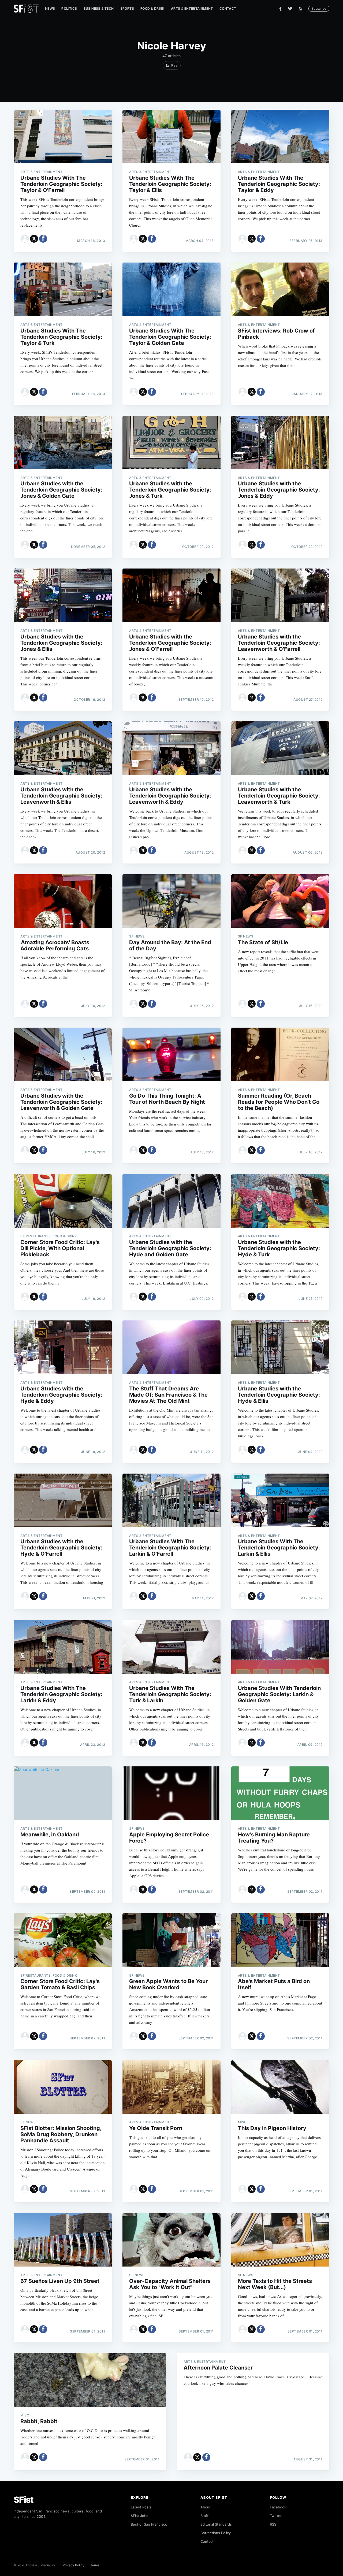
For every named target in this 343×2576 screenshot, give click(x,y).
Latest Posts (141, 2507)
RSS (273, 2524)
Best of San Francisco (149, 2524)
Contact (228, 8)
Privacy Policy (74, 2565)
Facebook (278, 2507)
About (206, 2507)
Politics (69, 8)
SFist (24, 2500)
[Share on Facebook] (43, 239)
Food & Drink (152, 8)
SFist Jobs (139, 2516)
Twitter (276, 2516)
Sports (127, 8)
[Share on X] (34, 239)
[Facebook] (280, 9)
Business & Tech (99, 8)
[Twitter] (290, 9)
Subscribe (319, 8)
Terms (95, 2565)
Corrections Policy (216, 2533)
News (50, 8)
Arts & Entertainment (192, 8)
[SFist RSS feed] (302, 9)
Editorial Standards (216, 2524)
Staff (204, 2516)
